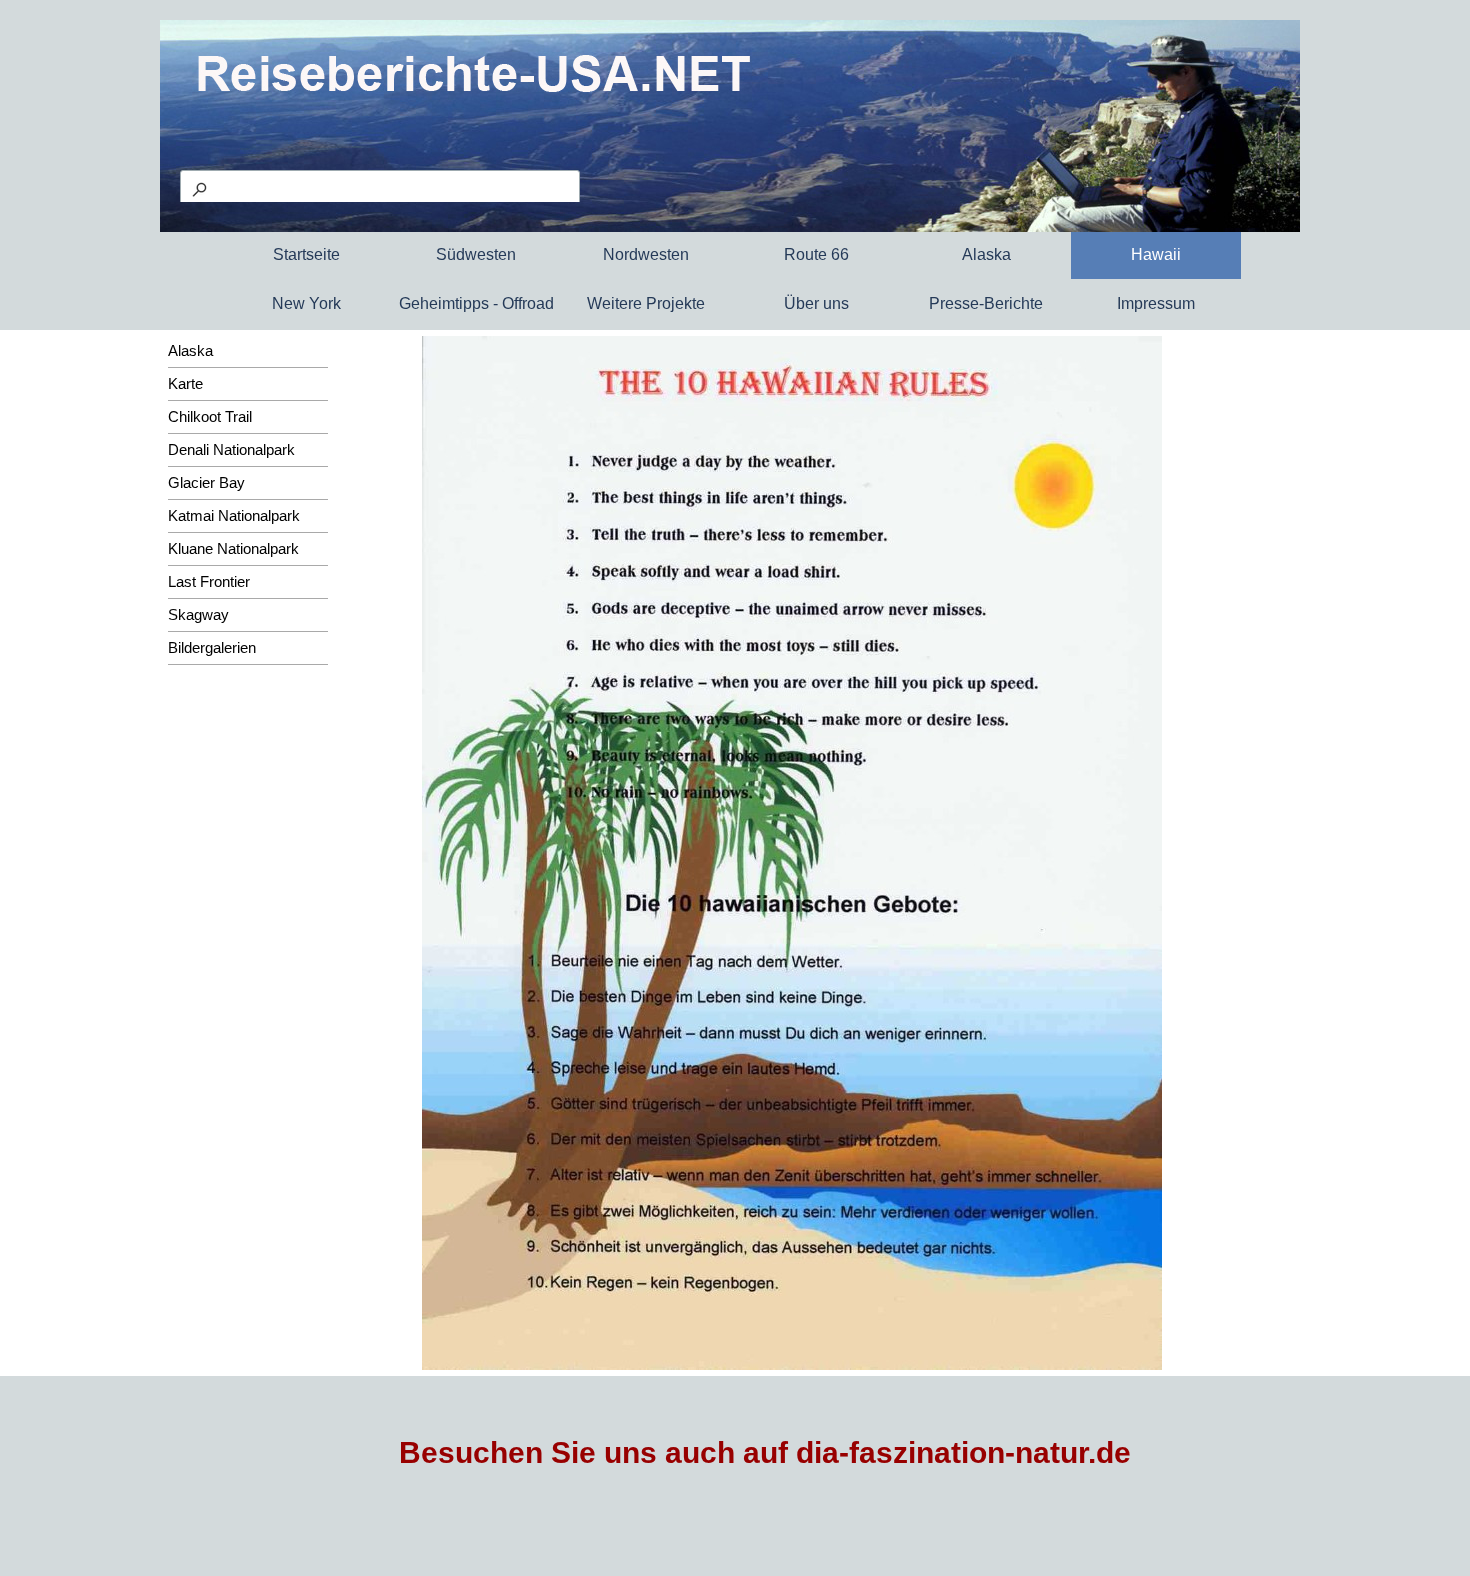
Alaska (190, 351)
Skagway (198, 615)
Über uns (816, 303)
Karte (185, 384)
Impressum (1156, 303)
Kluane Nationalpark (233, 549)
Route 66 (816, 254)
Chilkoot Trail (210, 417)
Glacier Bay (206, 483)
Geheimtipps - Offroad (476, 303)
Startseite (306, 254)
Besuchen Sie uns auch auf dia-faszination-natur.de (765, 1452)
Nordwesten (646, 254)
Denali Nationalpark (231, 450)
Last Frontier (209, 582)
